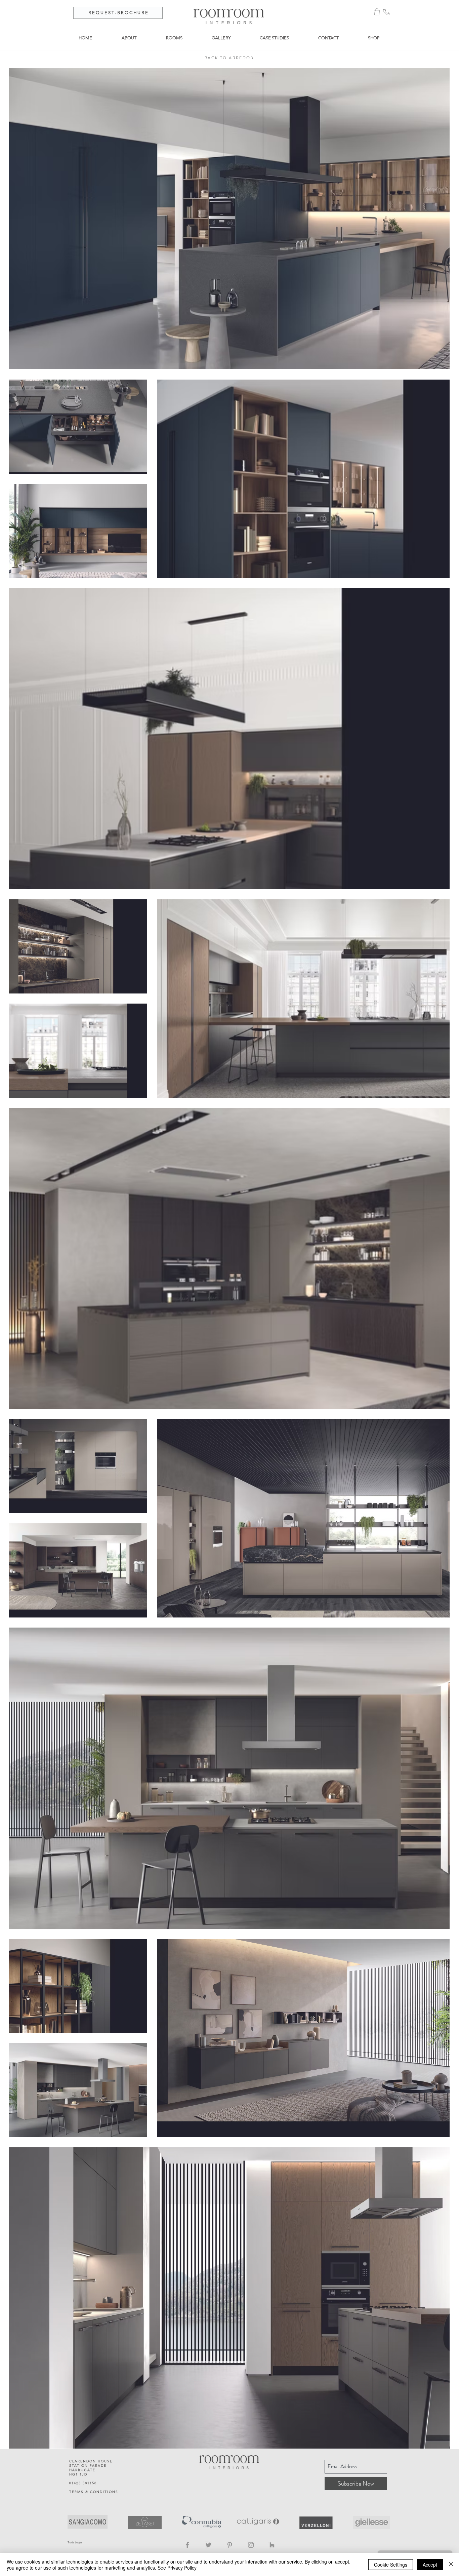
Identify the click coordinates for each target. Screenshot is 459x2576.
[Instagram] (251, 2545)
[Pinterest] (230, 2545)
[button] (377, 12)
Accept (430, 2565)
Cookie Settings (391, 2565)
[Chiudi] (451, 2565)
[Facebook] (187, 2545)
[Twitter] (208, 2545)
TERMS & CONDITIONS (94, 2492)
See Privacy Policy (177, 2568)
